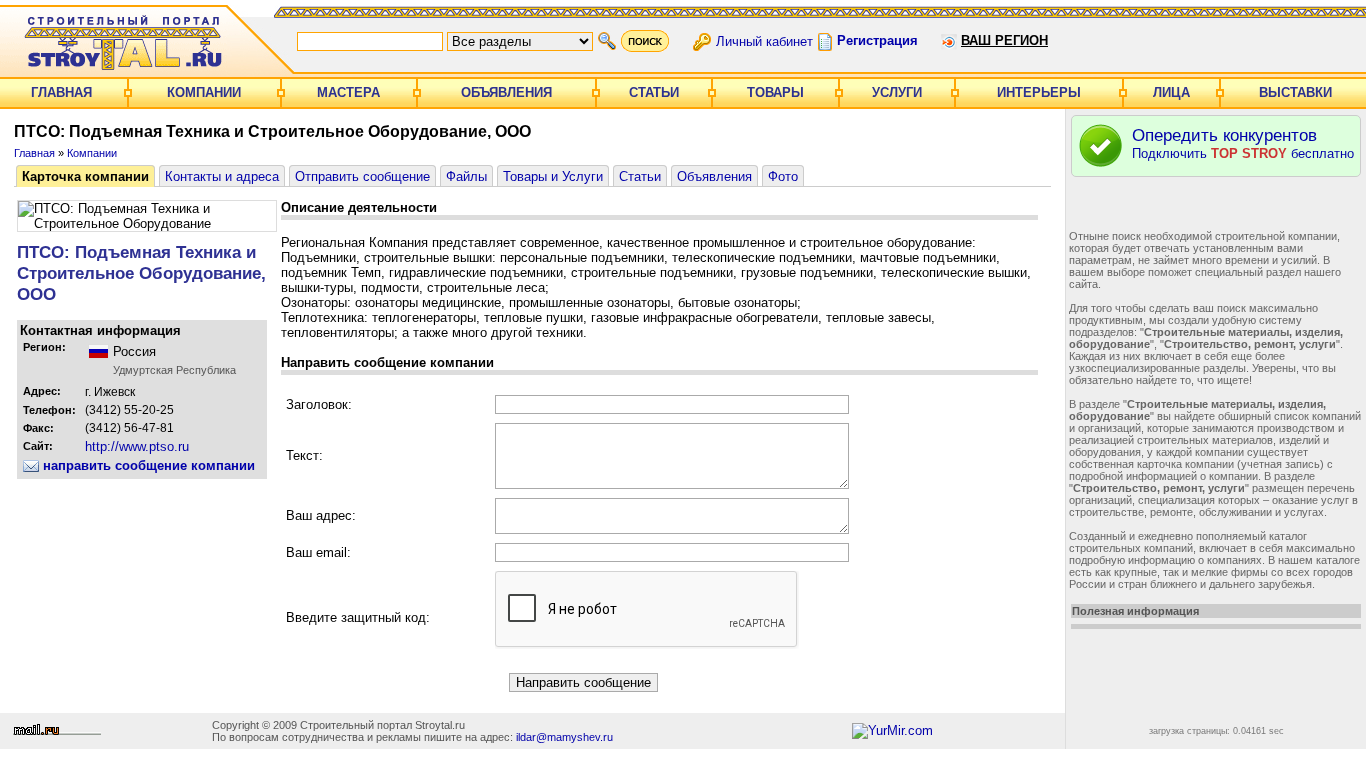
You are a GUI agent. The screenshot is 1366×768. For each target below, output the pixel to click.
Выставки (1295, 92)
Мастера (348, 92)
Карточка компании (85, 176)
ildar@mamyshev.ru (564, 737)
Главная (61, 92)
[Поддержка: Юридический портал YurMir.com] (892, 730)
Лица (1171, 92)
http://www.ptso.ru (137, 446)
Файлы (466, 176)
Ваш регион (1004, 40)
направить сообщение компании (147, 465)
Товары (775, 92)
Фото (783, 176)
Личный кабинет (764, 40)
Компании (204, 92)
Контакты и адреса (222, 176)
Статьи (654, 92)
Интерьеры (1039, 92)
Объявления (506, 92)
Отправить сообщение (362, 176)
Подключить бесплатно (1243, 143)
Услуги (897, 92)
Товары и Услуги (553, 176)
